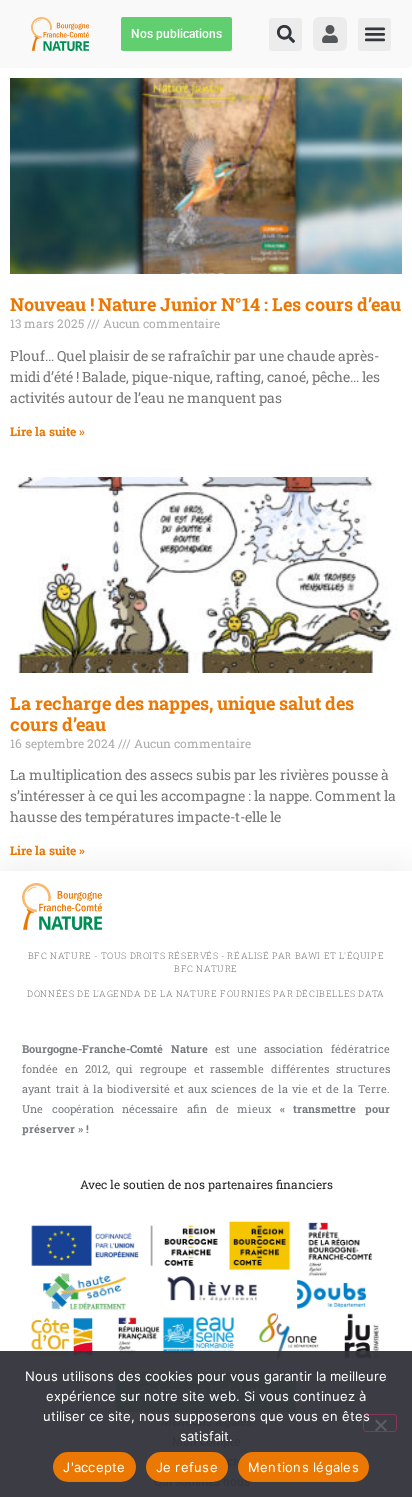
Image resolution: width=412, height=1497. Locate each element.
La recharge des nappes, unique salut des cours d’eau (182, 714)
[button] (285, 34)
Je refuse (187, 1467)
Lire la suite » (47, 431)
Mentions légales (303, 1467)
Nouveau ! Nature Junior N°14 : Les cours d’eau (205, 304)
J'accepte (94, 1467)
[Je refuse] (380, 1423)
